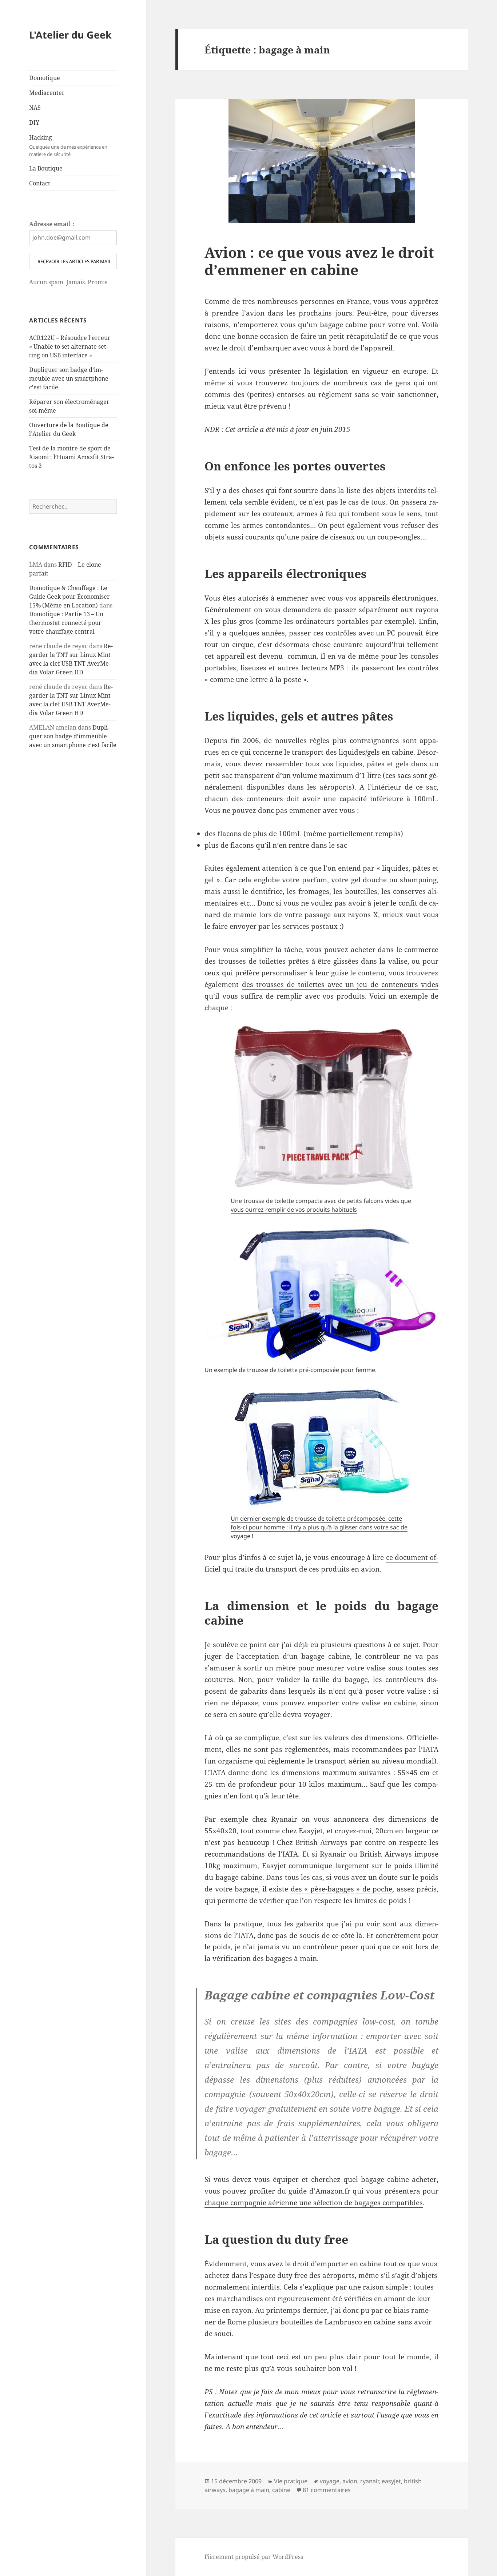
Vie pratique (291, 2481)
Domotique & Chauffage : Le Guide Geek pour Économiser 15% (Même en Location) (69, 597)
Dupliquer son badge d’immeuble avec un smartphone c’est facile (69, 378)
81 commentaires (327, 2490)
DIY (34, 123)
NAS (35, 108)
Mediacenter (47, 93)
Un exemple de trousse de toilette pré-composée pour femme (290, 1370)
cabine (281, 2490)
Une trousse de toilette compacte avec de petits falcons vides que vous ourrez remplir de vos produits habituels (321, 1205)
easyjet (391, 2481)
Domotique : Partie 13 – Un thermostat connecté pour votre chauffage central (66, 623)
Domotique (45, 78)
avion (350, 2481)
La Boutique (46, 168)
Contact (40, 183)
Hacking (68, 145)
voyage (330, 2481)
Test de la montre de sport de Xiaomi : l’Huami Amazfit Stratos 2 (71, 457)
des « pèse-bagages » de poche (341, 1889)
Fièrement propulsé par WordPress (254, 2557)
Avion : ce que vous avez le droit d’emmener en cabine (319, 261)
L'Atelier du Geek (70, 35)
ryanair (369, 2481)
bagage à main (249, 2490)
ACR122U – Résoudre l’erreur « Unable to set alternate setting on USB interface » (70, 346)
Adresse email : (52, 224)
